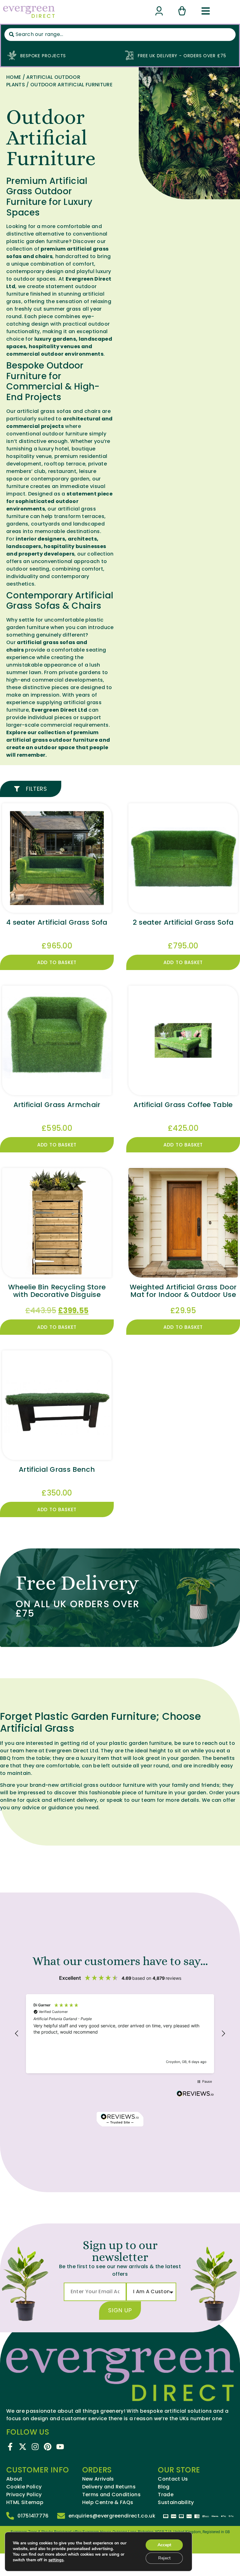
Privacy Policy (24, 2495)
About (14, 2479)
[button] (17, 2034)
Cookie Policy (24, 2487)
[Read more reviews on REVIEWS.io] (195, 2094)
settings (56, 2560)
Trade (166, 2495)
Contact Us (173, 2479)
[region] (120, 2034)
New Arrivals (98, 2479)
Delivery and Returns (109, 2487)
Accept (164, 2545)
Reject (164, 2558)
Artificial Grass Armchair (57, 1105)
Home (14, 77)
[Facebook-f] (10, 2447)
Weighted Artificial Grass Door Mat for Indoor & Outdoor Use (183, 1291)
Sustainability (176, 2502)
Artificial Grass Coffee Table (183, 1105)
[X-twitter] (23, 2447)
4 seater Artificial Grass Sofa (57, 922)
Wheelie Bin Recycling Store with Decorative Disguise (57, 1291)
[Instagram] (35, 2447)
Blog (164, 2487)
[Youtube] (60, 2447)
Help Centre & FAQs (108, 2502)
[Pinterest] (48, 2447)
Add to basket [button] (57, 962)
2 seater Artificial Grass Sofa (183, 922)
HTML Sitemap (25, 2502)
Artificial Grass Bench (57, 1469)
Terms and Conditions (111, 2495)
